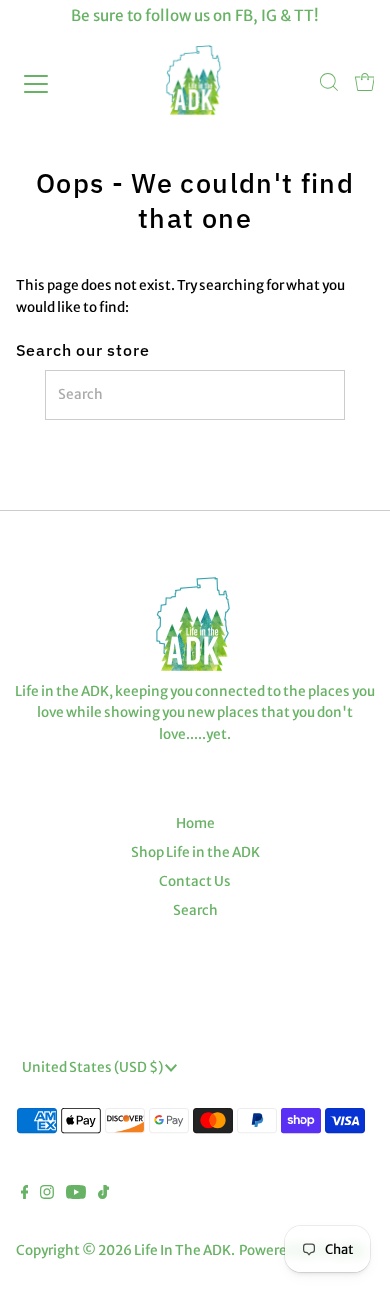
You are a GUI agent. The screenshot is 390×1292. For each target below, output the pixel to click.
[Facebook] (25, 1195)
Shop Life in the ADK (195, 852)
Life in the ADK (182, 1250)
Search (195, 910)
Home (195, 823)
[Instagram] (47, 1195)
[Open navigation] (53, 84)
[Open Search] (329, 84)
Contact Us (195, 881)
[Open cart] (365, 84)
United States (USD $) (93, 1067)
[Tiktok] (103, 1195)
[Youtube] (76, 1195)
